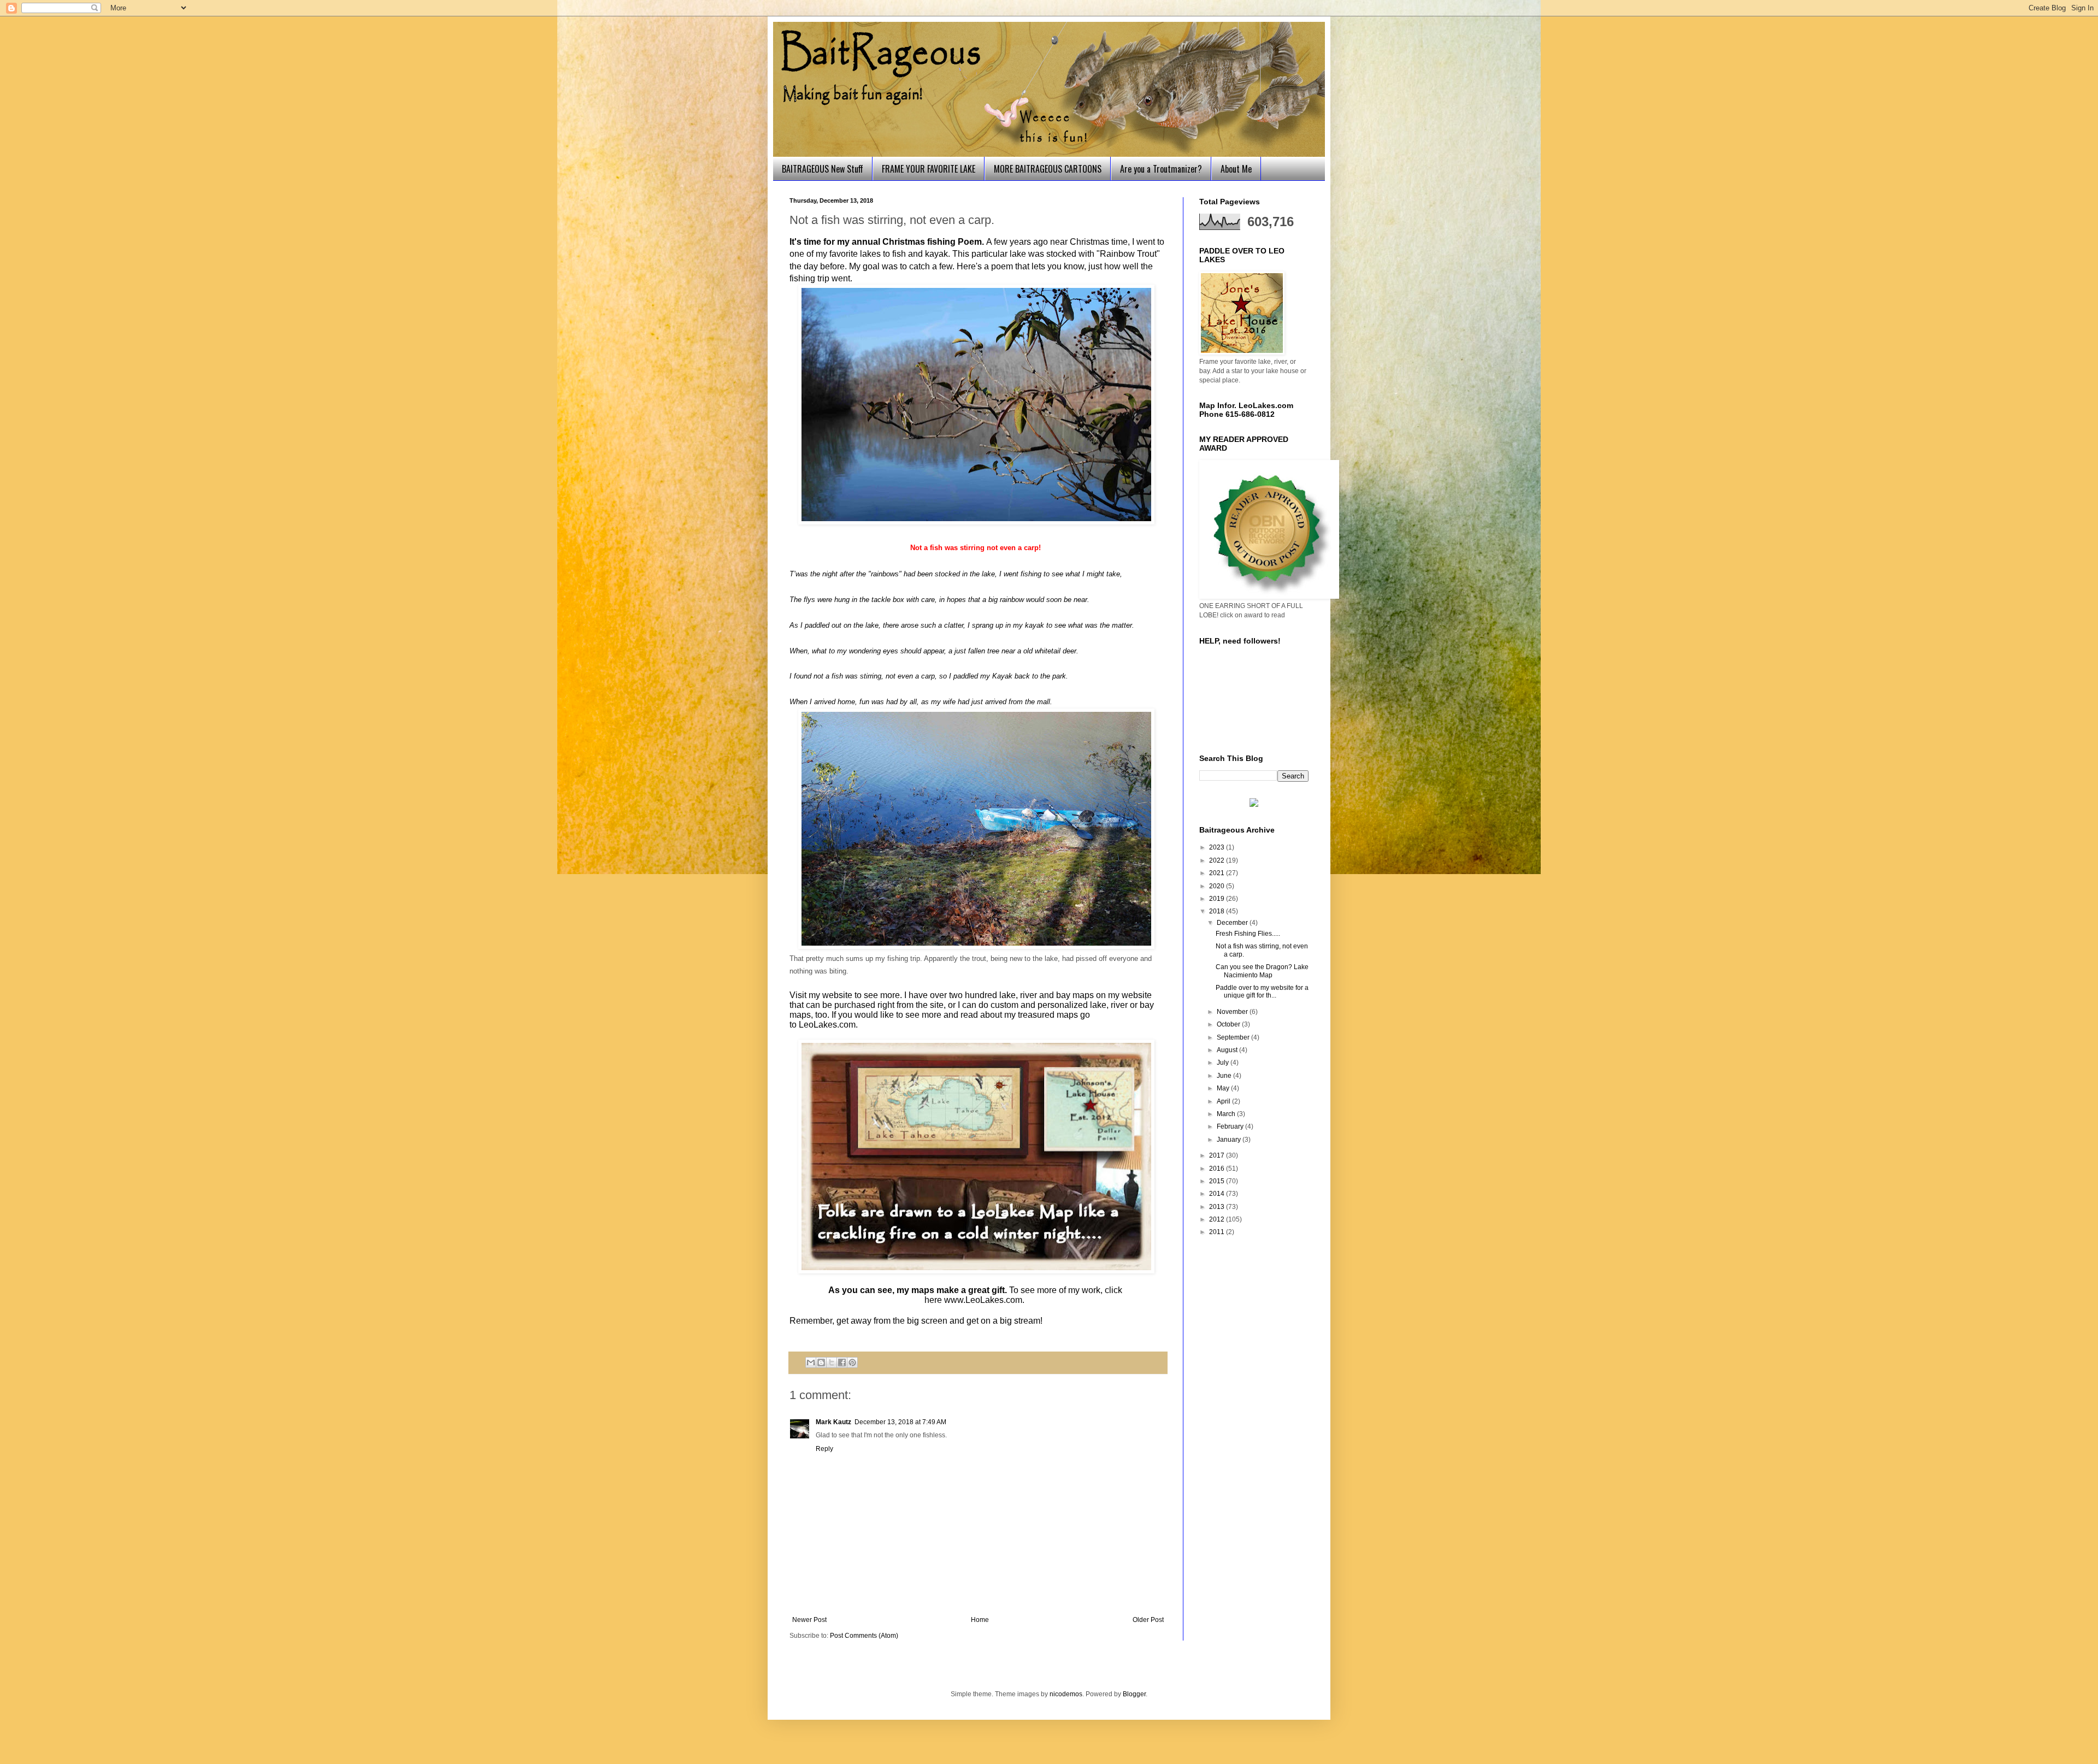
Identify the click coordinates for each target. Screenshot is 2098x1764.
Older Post (1148, 1620)
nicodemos (1066, 1694)
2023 (1218, 847)
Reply (824, 1449)
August (1228, 1050)
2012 (1218, 1219)
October (1229, 1024)
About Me (1236, 169)
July (1224, 1063)
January (1230, 1140)
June (1225, 1076)
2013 (1218, 1207)
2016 (1218, 1169)
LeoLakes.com (827, 1025)
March (1227, 1114)
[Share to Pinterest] (852, 1362)
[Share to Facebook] (842, 1362)
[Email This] (811, 1362)
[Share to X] (832, 1362)
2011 (1218, 1232)
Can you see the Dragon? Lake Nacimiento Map (1262, 971)
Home (980, 1620)
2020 (1218, 886)
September (1234, 1037)
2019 (1218, 899)
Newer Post (809, 1620)
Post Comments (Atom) (864, 1636)
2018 (1218, 911)
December (1233, 923)
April (1224, 1101)
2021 (1218, 873)
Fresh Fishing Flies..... (1248, 934)
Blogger (1134, 1694)
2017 (1218, 1155)
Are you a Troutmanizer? (1161, 169)
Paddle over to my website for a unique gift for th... (1262, 992)
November (1233, 1012)
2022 (1218, 860)
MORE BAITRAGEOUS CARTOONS (1048, 169)
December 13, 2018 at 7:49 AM (900, 1422)
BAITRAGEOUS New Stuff (823, 169)
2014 (1218, 1194)
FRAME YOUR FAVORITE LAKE (929, 169)
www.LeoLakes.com (983, 1300)
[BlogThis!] (821, 1362)
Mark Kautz (833, 1422)
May (1224, 1088)
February (1231, 1126)
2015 (1218, 1181)
